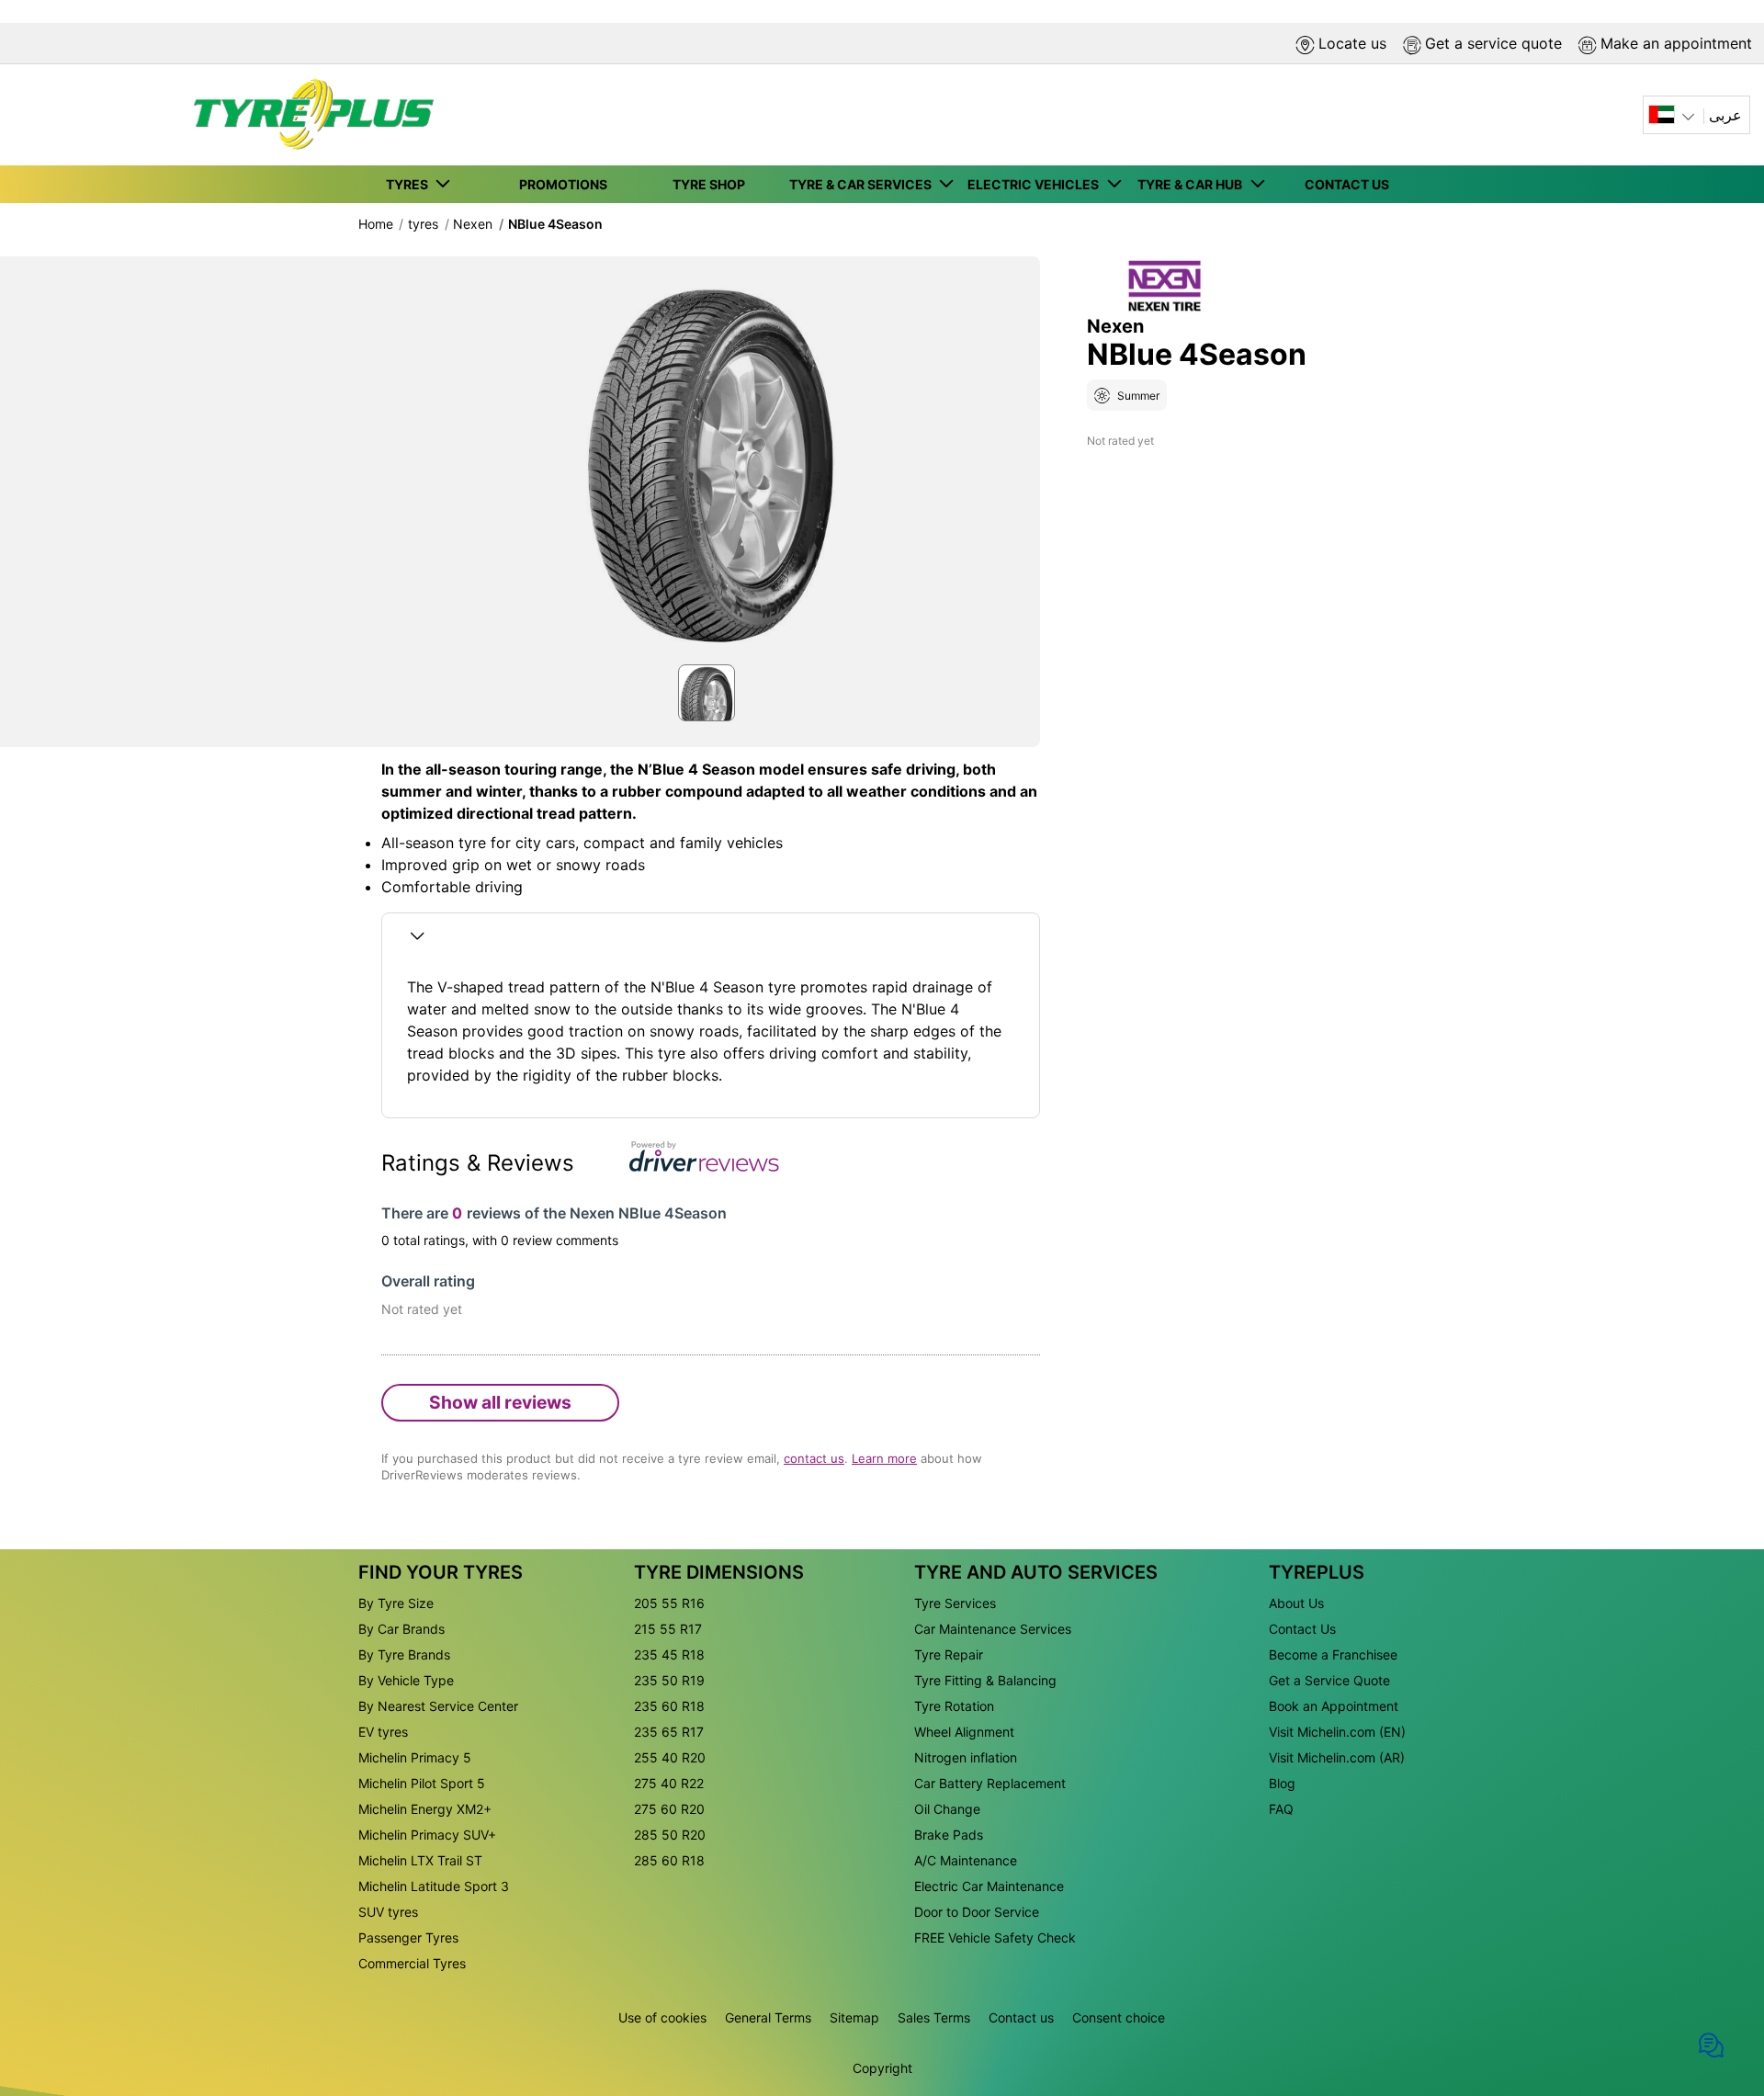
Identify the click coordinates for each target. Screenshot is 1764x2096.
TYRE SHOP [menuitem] (709, 184)
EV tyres (383, 1732)
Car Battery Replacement (990, 1783)
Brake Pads (949, 1835)
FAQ (1281, 1809)
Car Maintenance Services (993, 1629)
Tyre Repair (949, 1654)
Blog (1282, 1783)
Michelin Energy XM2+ (425, 1809)
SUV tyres (388, 1912)
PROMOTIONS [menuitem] (563, 184)
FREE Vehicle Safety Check (995, 1937)
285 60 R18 (669, 1860)
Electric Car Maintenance (989, 1886)
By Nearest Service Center (438, 1706)
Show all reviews (500, 1402)
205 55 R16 (669, 1603)
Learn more (884, 1458)
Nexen (473, 224)
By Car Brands (401, 1629)
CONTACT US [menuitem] (1347, 184)
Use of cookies (662, 2017)
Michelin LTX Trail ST (420, 1860)
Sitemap (854, 2017)
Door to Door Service (977, 1912)
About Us (1296, 1603)
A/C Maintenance (966, 1860)
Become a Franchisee (1333, 1654)
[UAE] (1674, 115)
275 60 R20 (669, 1809)
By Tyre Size (396, 1603)
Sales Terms (934, 2017)
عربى (1725, 115)
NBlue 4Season (555, 224)
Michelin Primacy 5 (415, 1757)
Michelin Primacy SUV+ (427, 1835)
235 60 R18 (669, 1706)
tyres (423, 224)
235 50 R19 (669, 1680)
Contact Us (1302, 1629)
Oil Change (947, 1809)
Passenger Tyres (408, 1937)
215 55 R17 (668, 1629)
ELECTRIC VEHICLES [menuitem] (1036, 184)
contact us (814, 1458)
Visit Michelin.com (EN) (1337, 1732)
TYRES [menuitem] (410, 184)
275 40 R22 (669, 1783)
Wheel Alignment (964, 1732)
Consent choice (1119, 2017)
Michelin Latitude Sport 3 (434, 1886)
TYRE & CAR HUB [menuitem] (1193, 184)
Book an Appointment (1334, 1706)
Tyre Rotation (954, 1706)
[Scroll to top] (1716, 1987)
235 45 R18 (669, 1654)
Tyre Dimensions (719, 1572)
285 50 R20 (670, 1835)
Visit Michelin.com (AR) (1337, 1757)
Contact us (1021, 2017)
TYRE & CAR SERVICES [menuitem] (863, 184)
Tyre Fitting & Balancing (985, 1680)
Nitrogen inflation (966, 1757)
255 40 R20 (670, 1757)
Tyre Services (955, 1603)
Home (376, 224)
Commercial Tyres (412, 1963)
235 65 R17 (669, 1732)
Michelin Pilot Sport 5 (422, 1783)
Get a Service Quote (1329, 1680)
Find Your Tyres (441, 1572)
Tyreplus (1317, 1572)
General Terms (768, 2017)
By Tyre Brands (404, 1654)
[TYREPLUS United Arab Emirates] (308, 115)
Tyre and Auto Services (1036, 1572)
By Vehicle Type (406, 1680)
